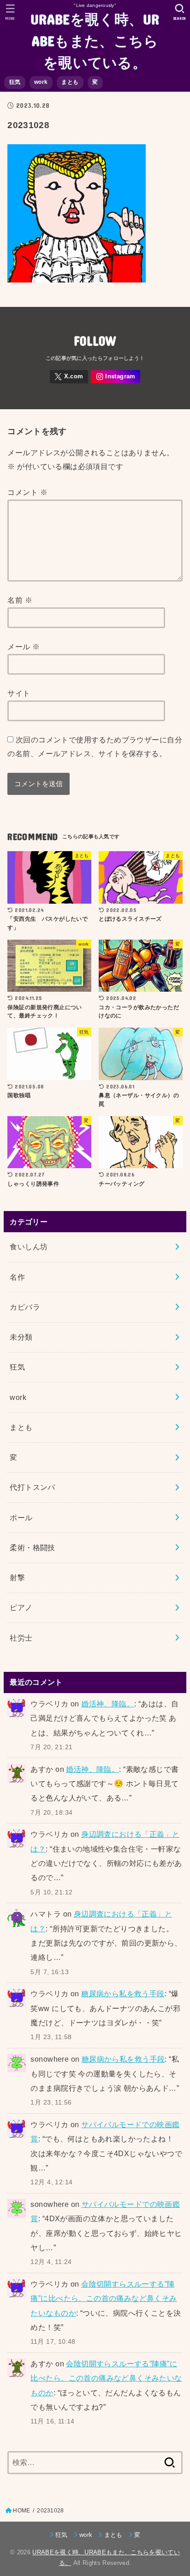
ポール (21, 1517)
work (41, 82)
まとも (70, 82)
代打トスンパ (32, 1487)
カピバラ (25, 1307)
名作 (17, 1277)
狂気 (15, 82)
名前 (20, 600)
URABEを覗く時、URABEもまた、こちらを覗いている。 (95, 40)
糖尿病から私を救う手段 (123, 1994)
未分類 (21, 1337)
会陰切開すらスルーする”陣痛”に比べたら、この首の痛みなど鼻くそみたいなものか (104, 2298)
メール (24, 647)
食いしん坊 (29, 1247)
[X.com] (69, 377)
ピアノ (21, 1607)
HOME (21, 2511)
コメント (27, 492)
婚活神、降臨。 (108, 1704)
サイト (19, 693)
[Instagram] (116, 377)
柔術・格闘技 (32, 1547)
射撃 (17, 1577)
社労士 (21, 1638)
